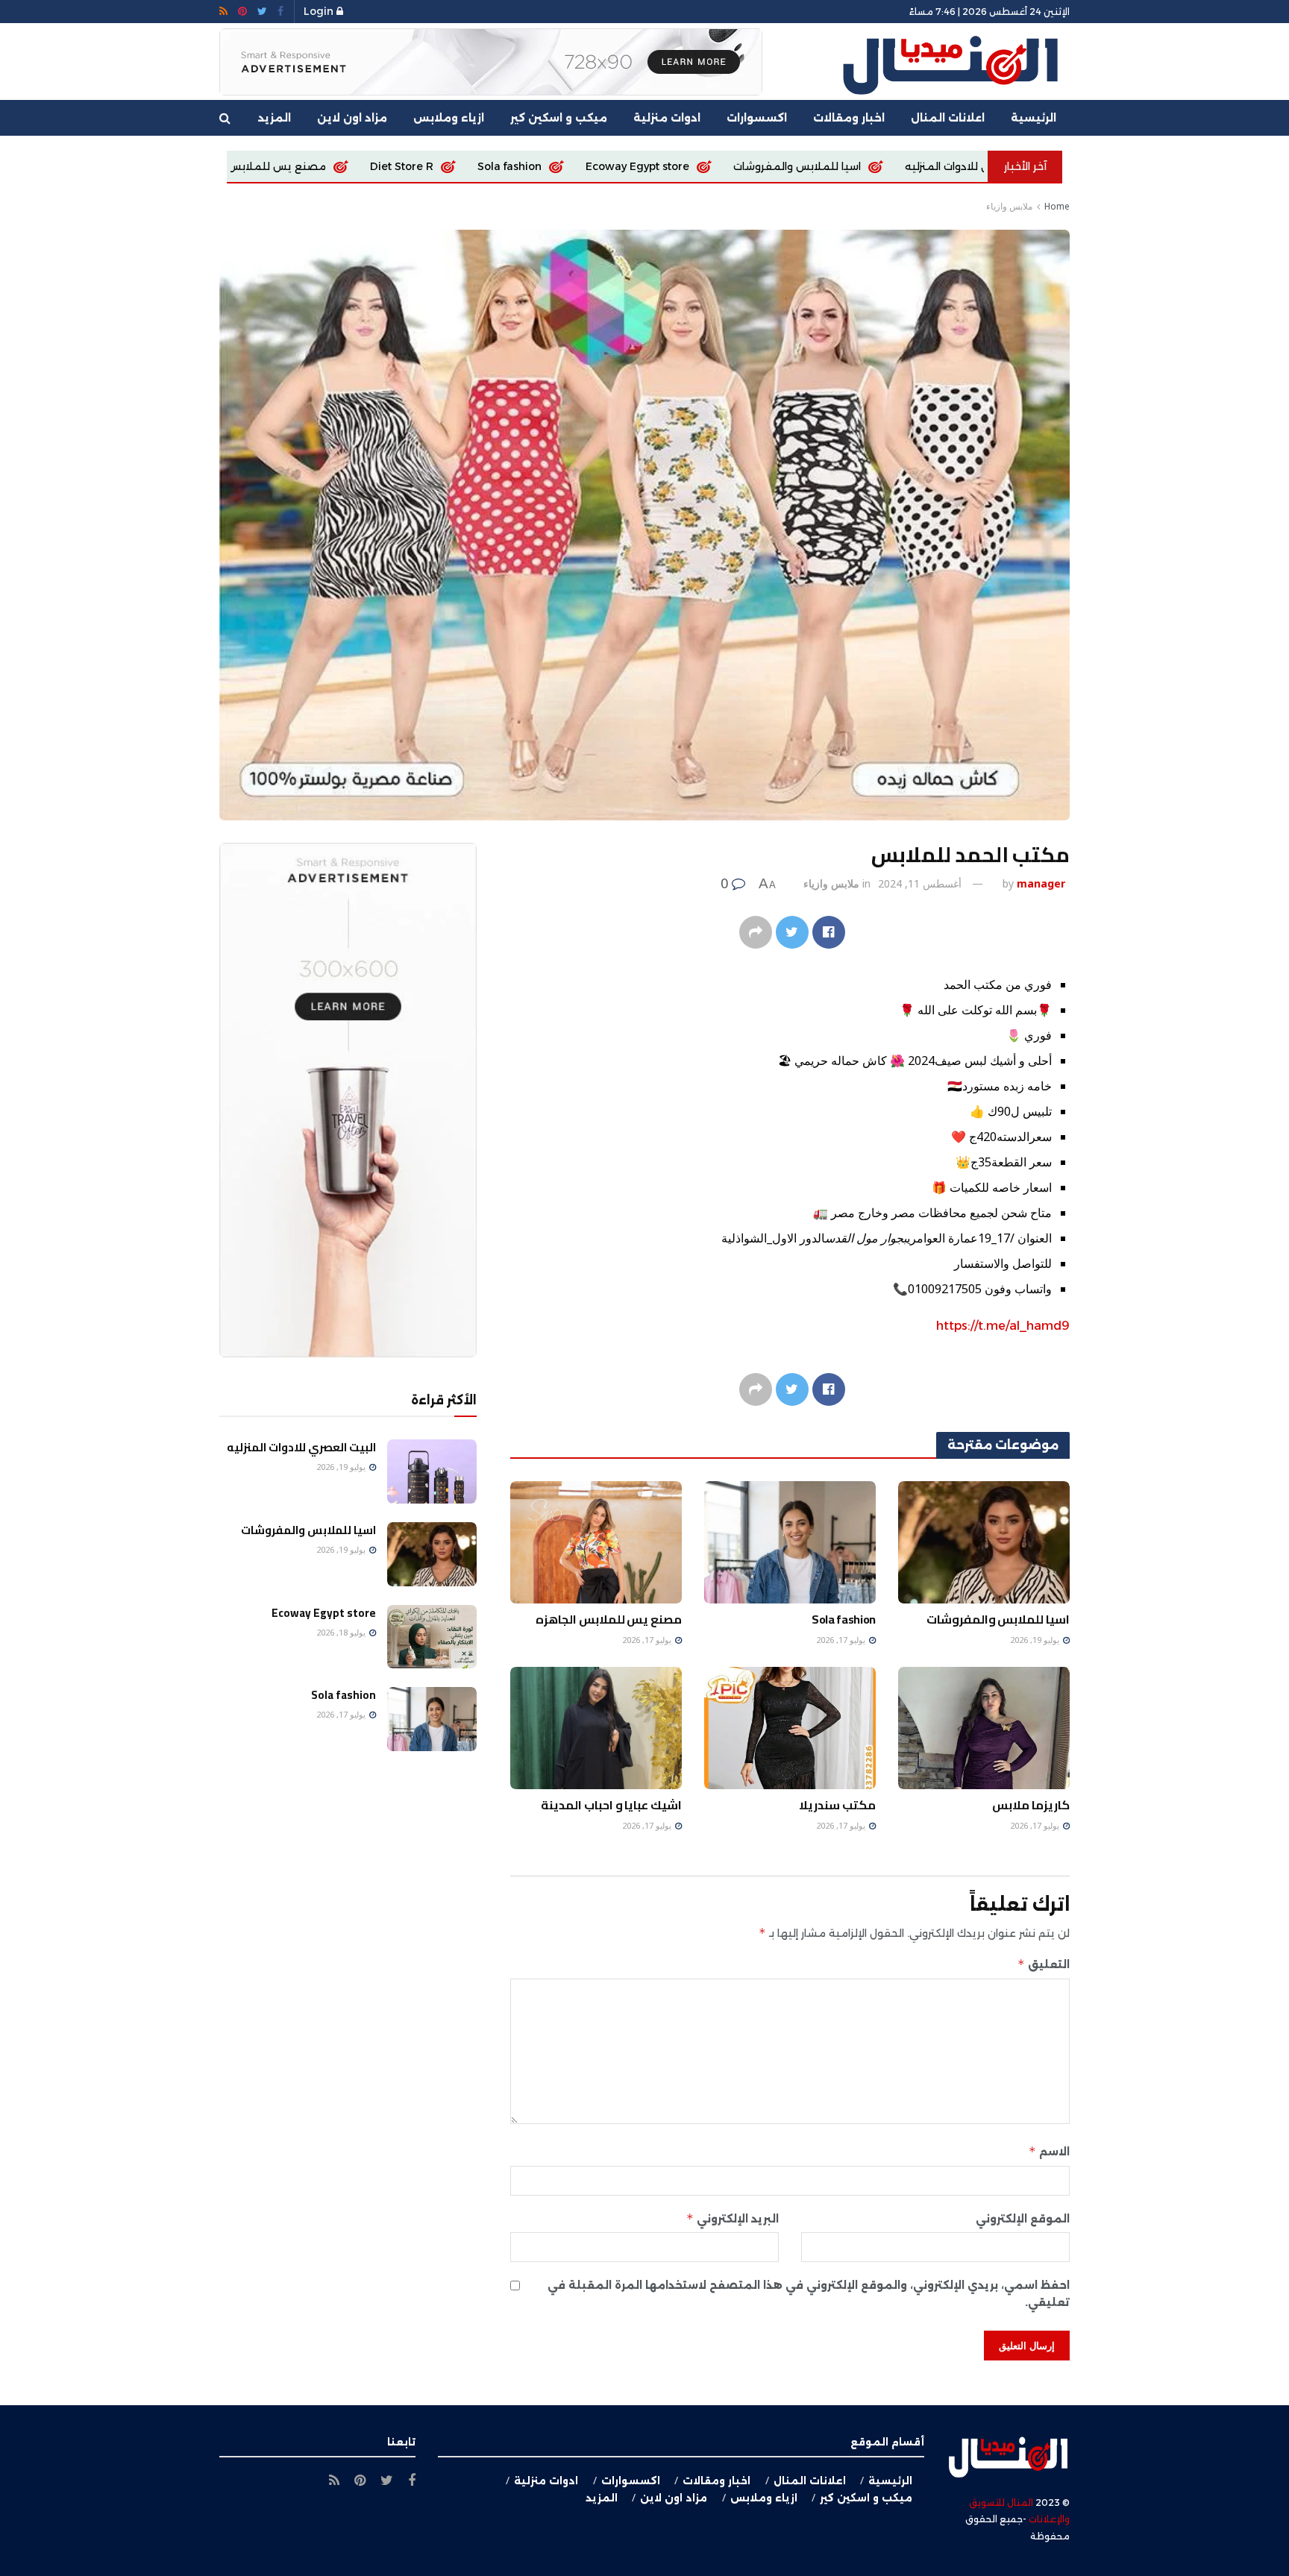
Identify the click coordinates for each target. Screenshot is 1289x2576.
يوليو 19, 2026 (1036, 1640)
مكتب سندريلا (837, 1805)
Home (1057, 206)
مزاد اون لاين (352, 118)
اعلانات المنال (948, 118)
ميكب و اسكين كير (559, 118)
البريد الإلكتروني (733, 2218)
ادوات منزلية (667, 118)
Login (320, 11)
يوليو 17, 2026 (842, 1640)
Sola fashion (708, 166)
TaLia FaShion (307, 166)
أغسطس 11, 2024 (920, 883)
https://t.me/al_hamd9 (1003, 1326)
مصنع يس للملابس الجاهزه (457, 166)
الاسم (1049, 2151)
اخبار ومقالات (849, 118)
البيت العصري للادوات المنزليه (301, 1447)
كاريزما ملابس (1031, 1805)
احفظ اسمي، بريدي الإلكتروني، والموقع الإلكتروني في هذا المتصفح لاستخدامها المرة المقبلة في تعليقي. (809, 2293)
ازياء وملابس (449, 118)
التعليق (1044, 1964)
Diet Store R (600, 166)
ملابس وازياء (1009, 206)
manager (1041, 883)
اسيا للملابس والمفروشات (998, 1619)
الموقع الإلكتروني (1023, 2219)
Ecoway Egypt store (836, 166)
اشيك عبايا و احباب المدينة (611, 1805)
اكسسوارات (757, 118)
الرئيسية (1034, 118)
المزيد (275, 118)
